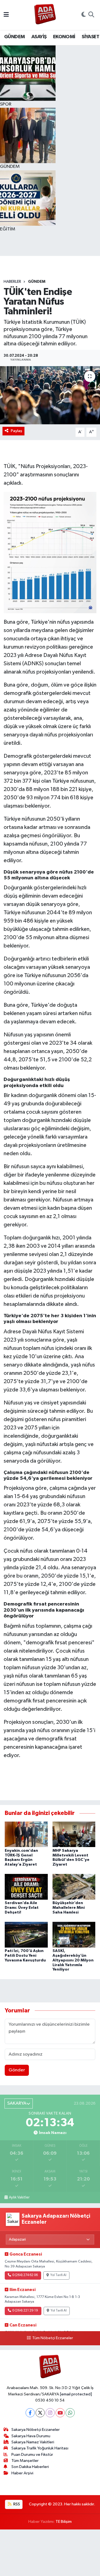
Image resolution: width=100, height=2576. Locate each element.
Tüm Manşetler (25, 2461)
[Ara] (91, 15)
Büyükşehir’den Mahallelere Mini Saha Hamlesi (69, 1908)
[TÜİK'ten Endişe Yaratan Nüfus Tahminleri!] (50, 395)
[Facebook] (30, 2413)
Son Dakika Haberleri (30, 2467)
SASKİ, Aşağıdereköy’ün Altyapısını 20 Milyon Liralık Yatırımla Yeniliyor (73, 1960)
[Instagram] (50, 2413)
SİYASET (90, 37)
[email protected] (76, 2394)
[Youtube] (60, 2413)
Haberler (12, 282)
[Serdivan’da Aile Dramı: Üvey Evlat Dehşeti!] (26, 1887)
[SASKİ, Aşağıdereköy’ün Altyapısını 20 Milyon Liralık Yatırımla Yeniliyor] (74, 1935)
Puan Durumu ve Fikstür (32, 2455)
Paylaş (17, 431)
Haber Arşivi (22, 2473)
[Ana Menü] (6, 15)
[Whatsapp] (70, 2413)
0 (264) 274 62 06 (25, 2275)
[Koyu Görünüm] (84, 15)
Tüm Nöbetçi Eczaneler (52, 2338)
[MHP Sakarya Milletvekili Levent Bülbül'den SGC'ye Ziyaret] (74, 1834)
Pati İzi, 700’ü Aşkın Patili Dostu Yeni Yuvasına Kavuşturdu (25, 1956)
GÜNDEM (14, 37)
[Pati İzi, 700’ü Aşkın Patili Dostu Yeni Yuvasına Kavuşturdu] (26, 1935)
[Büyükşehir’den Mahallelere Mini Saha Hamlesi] (74, 1887)
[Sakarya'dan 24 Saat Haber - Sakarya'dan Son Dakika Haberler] (45, 15)
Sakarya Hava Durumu (31, 2436)
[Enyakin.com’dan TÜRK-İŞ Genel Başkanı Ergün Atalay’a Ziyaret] (26, 1834)
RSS (16, 2504)
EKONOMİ (64, 37)
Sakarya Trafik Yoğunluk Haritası (40, 2448)
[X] (40, 2413)
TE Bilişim (64, 2522)
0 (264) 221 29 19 (25, 2311)
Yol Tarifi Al (58, 2275)
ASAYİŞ (39, 37)
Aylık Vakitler (19, 2197)
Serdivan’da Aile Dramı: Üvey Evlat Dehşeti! (22, 1908)
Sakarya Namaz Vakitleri (33, 2442)
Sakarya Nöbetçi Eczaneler (36, 2430)
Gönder (17, 2070)
